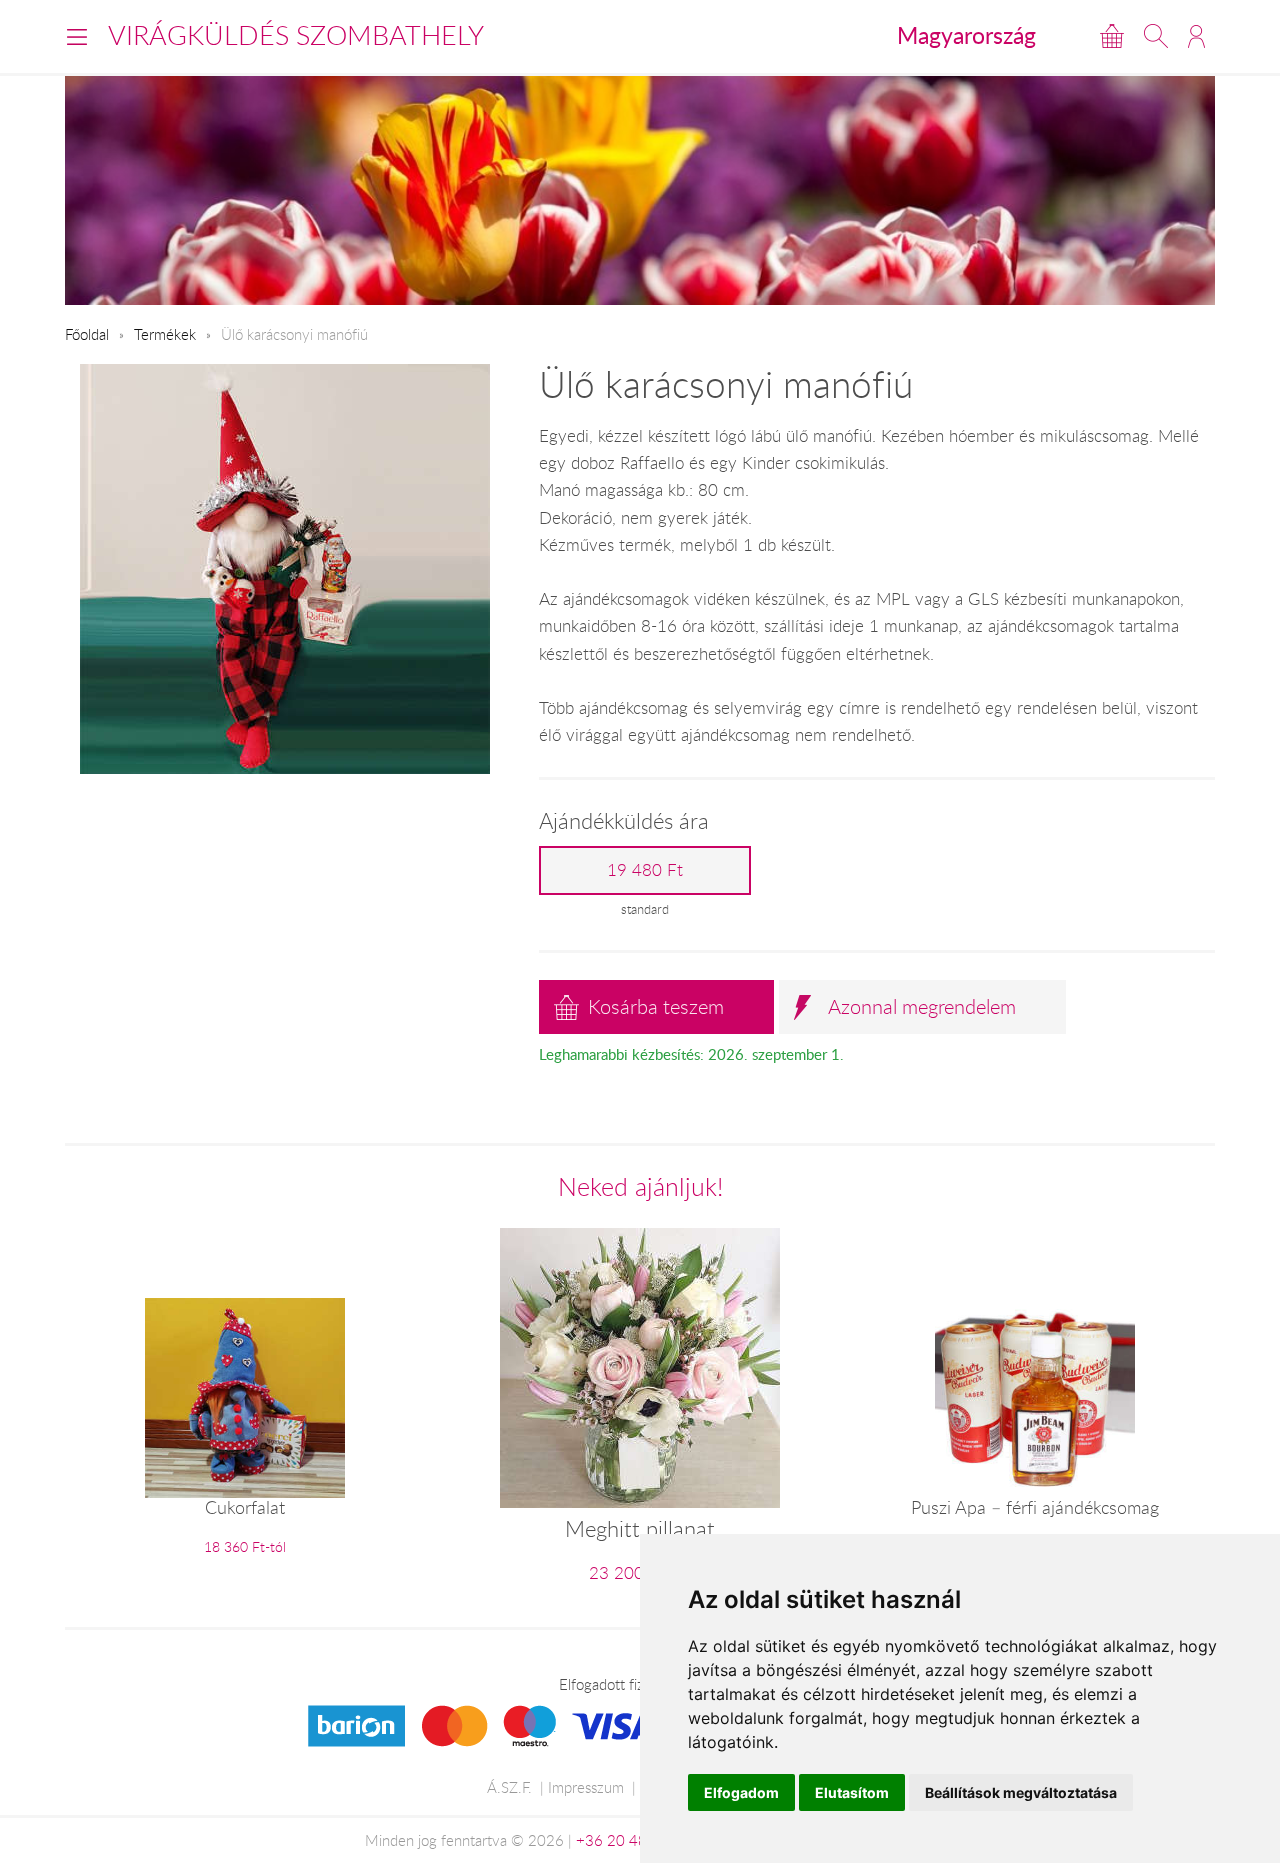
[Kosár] (1112, 36)
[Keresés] (1156, 36)
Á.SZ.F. (509, 1787)
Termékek (165, 334)
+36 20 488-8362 (637, 1840)
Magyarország (966, 35)
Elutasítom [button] (852, 1792)
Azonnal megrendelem (922, 1006)
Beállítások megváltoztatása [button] (1021, 1792)
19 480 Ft (645, 870)
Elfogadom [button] (741, 1792)
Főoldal (87, 334)
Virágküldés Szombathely (296, 35)
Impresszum (586, 1787)
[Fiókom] (1196, 36)
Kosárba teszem (656, 1006)
